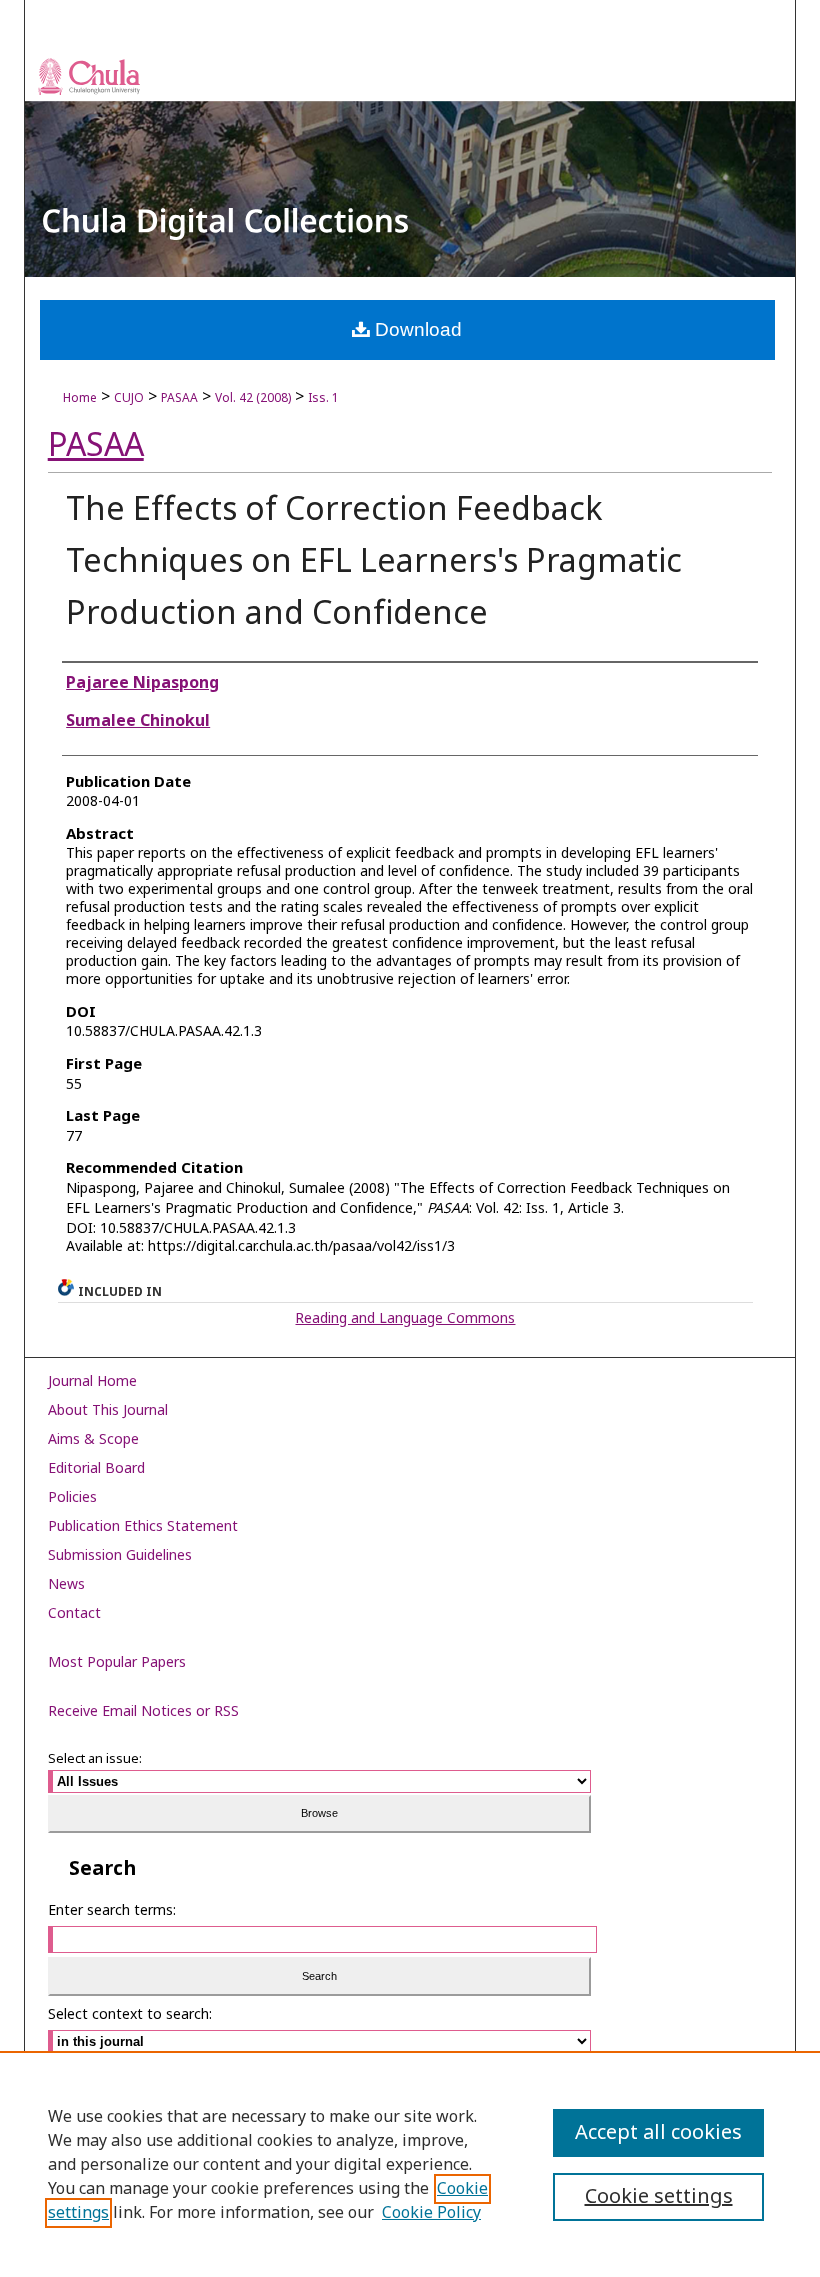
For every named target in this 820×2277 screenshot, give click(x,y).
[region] (410, 2164)
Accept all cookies (658, 2133)
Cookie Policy (431, 2213)
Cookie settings (659, 2197)
